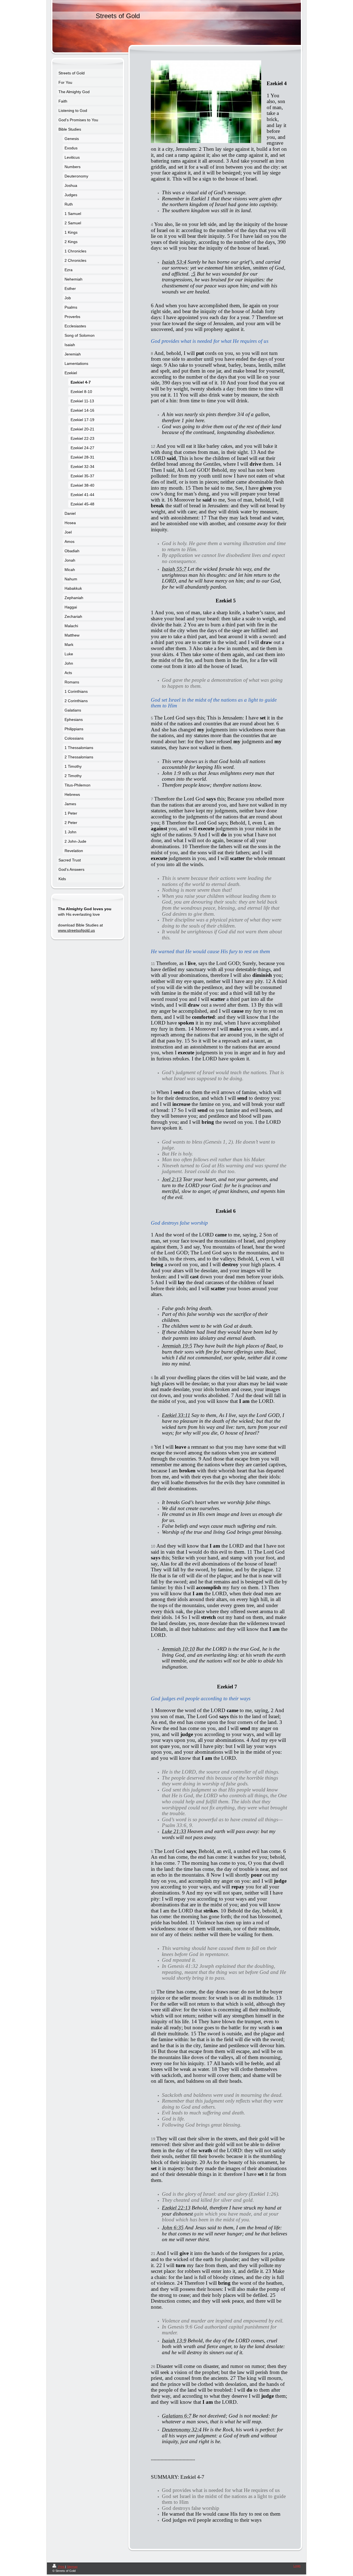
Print (61, 2567)
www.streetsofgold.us (76, 930)
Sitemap (72, 2567)
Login (297, 2566)
